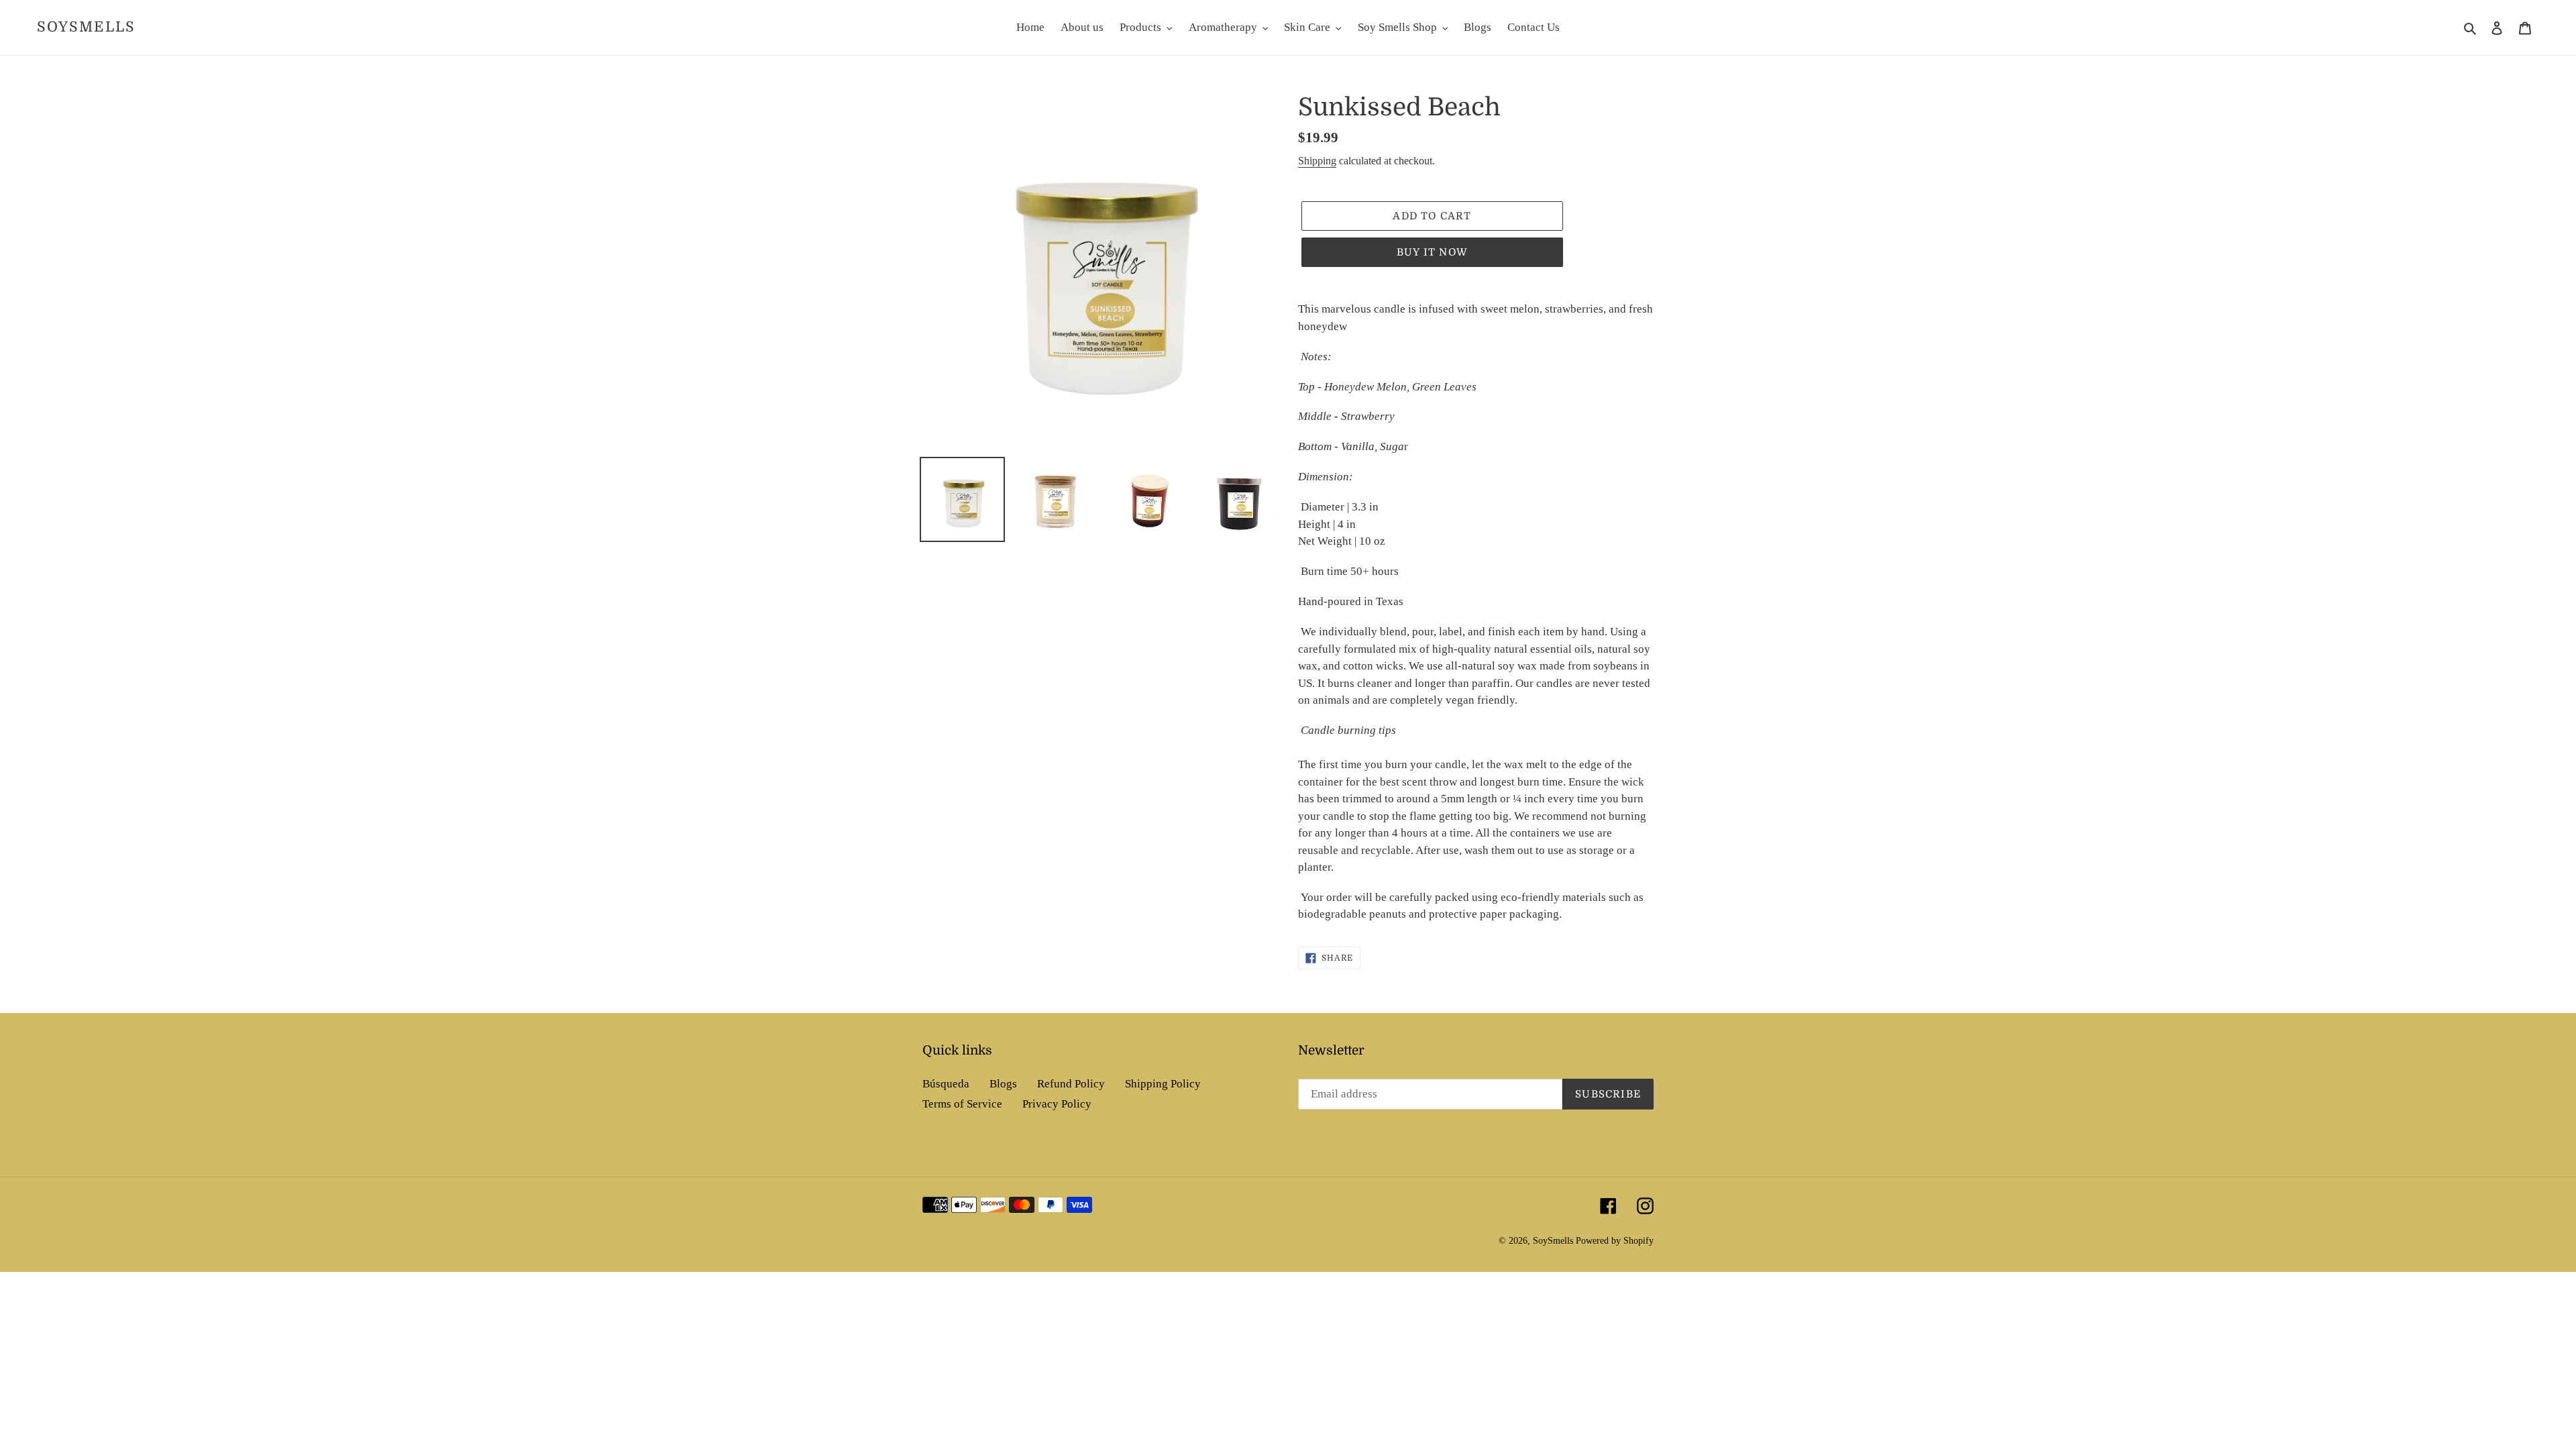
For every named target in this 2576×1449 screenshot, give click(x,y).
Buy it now (1432, 252)
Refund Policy (1071, 1084)
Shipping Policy (1163, 1084)
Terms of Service (962, 1104)
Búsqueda (946, 1084)
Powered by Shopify (1615, 1241)
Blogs (1003, 1084)
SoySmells (86, 27)
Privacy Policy (1057, 1104)
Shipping (1317, 161)
